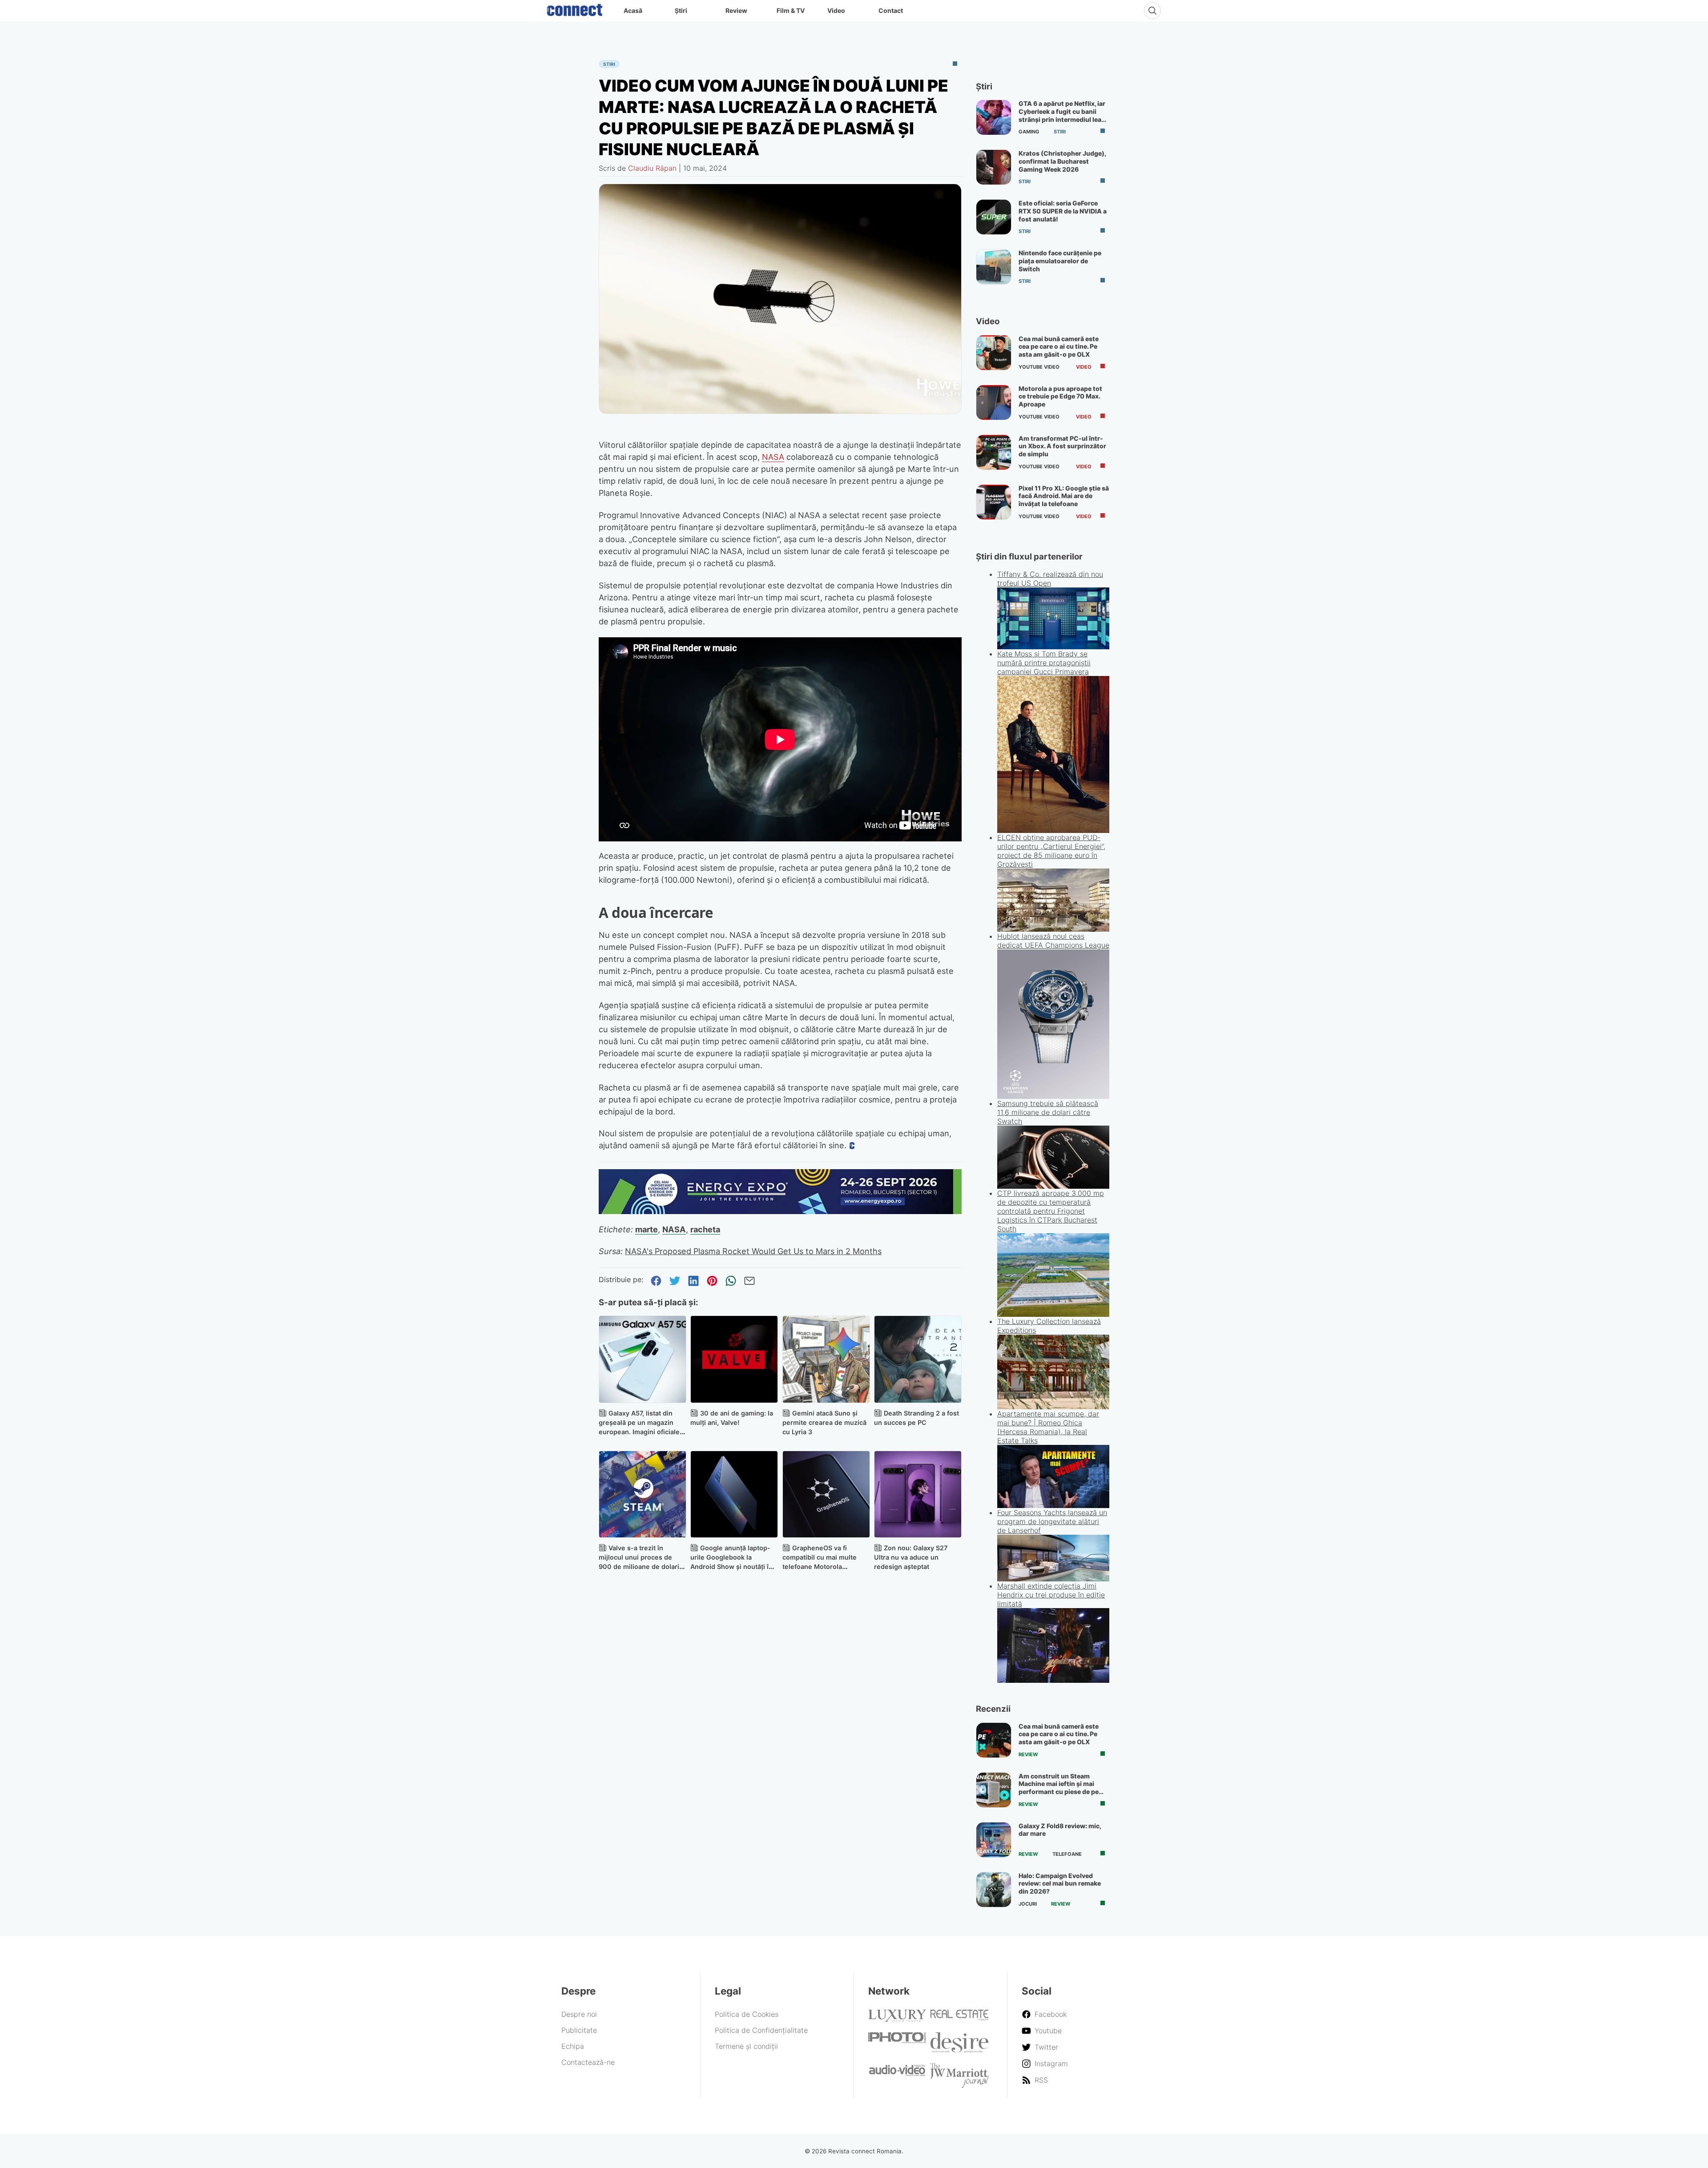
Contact (891, 10)
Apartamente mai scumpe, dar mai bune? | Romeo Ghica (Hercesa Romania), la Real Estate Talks (1048, 1427)
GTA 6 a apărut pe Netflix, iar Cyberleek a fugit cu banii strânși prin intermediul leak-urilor (1063, 115)
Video (836, 10)
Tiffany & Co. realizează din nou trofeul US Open (1050, 579)
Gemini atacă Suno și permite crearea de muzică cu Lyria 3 (824, 1422)
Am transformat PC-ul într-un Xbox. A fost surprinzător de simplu (1062, 446)
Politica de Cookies (747, 2014)
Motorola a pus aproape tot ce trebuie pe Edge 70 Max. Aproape (1060, 396)
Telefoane (1067, 1854)
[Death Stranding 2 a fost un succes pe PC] (918, 1359)
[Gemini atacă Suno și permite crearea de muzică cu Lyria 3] (826, 1359)
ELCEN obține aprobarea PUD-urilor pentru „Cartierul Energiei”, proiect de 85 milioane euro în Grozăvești (1051, 851)
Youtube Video (1039, 367)
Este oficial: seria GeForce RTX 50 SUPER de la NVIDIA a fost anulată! (1063, 211)
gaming (1029, 132)
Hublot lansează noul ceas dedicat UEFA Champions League (1053, 941)
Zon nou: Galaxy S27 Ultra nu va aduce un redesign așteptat (911, 1557)
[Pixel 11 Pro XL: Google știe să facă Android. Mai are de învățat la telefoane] (994, 502)
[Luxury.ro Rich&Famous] (897, 2019)
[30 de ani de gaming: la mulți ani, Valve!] (734, 1359)
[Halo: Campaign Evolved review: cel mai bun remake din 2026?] (994, 1890)
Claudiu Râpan (652, 168)
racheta (705, 1229)
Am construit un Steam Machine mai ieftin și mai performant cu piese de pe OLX (1059, 1788)
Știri (681, 10)
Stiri (609, 64)
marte (647, 1229)
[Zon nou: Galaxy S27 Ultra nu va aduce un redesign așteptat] (918, 1494)
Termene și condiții (746, 2046)
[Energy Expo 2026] (780, 1211)
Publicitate (579, 2030)
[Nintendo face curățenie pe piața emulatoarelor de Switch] (994, 267)
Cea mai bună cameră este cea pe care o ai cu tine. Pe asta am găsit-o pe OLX (1059, 346)
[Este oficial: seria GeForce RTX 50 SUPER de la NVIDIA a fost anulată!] (994, 217)
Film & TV (791, 10)
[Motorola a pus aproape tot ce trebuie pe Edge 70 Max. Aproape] (994, 402)
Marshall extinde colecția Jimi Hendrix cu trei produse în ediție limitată (1051, 1595)
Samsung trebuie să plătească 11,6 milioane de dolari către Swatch (1048, 1112)
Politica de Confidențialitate (761, 2030)
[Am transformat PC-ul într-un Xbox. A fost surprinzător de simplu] (994, 452)
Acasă (633, 10)
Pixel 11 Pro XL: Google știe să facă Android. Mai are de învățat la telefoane (1064, 496)
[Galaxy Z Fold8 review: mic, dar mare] (994, 1840)
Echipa (573, 2046)
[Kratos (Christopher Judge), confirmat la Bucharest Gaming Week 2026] (994, 167)
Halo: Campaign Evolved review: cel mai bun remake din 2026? (1060, 1883)
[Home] (575, 8)
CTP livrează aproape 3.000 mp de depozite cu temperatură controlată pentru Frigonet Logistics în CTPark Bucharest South (1051, 1211)
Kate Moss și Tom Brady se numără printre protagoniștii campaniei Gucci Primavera (1044, 663)
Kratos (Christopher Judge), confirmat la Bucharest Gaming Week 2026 (1062, 161)
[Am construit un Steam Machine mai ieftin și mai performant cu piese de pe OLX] (994, 1790)
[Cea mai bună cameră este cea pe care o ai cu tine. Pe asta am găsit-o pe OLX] (994, 353)
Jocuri (1028, 1904)
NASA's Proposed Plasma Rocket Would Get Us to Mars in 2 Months (753, 1251)
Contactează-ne (588, 2062)
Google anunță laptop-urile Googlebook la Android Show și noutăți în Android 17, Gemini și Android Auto (731, 1566)
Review (736, 10)
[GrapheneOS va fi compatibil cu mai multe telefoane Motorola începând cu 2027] (826, 1494)
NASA (773, 457)
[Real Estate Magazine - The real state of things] (959, 2018)
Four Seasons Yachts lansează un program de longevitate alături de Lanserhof (1052, 1521)
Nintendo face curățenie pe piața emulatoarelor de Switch (1060, 261)
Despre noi (579, 2014)
